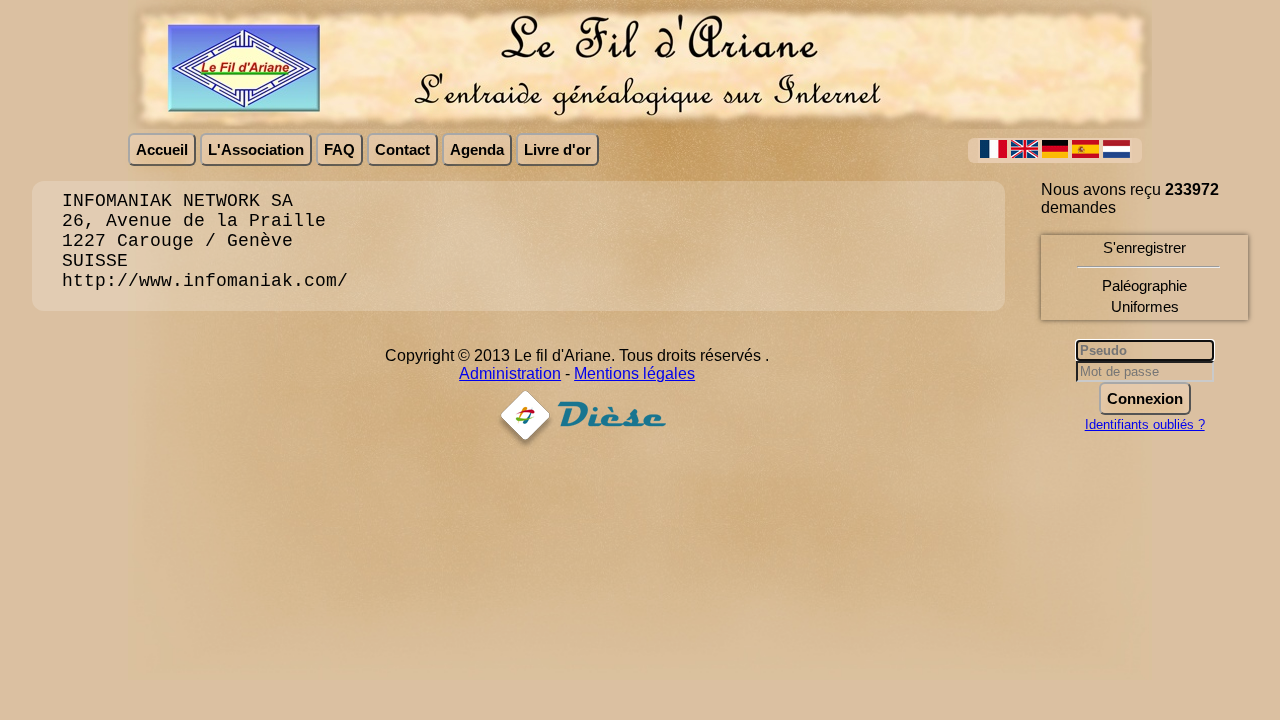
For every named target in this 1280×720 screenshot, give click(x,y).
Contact (402, 149)
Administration (510, 373)
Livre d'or (557, 149)
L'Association (256, 149)
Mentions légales (634, 373)
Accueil (162, 149)
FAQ (339, 149)
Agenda (477, 149)
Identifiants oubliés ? (1145, 424)
